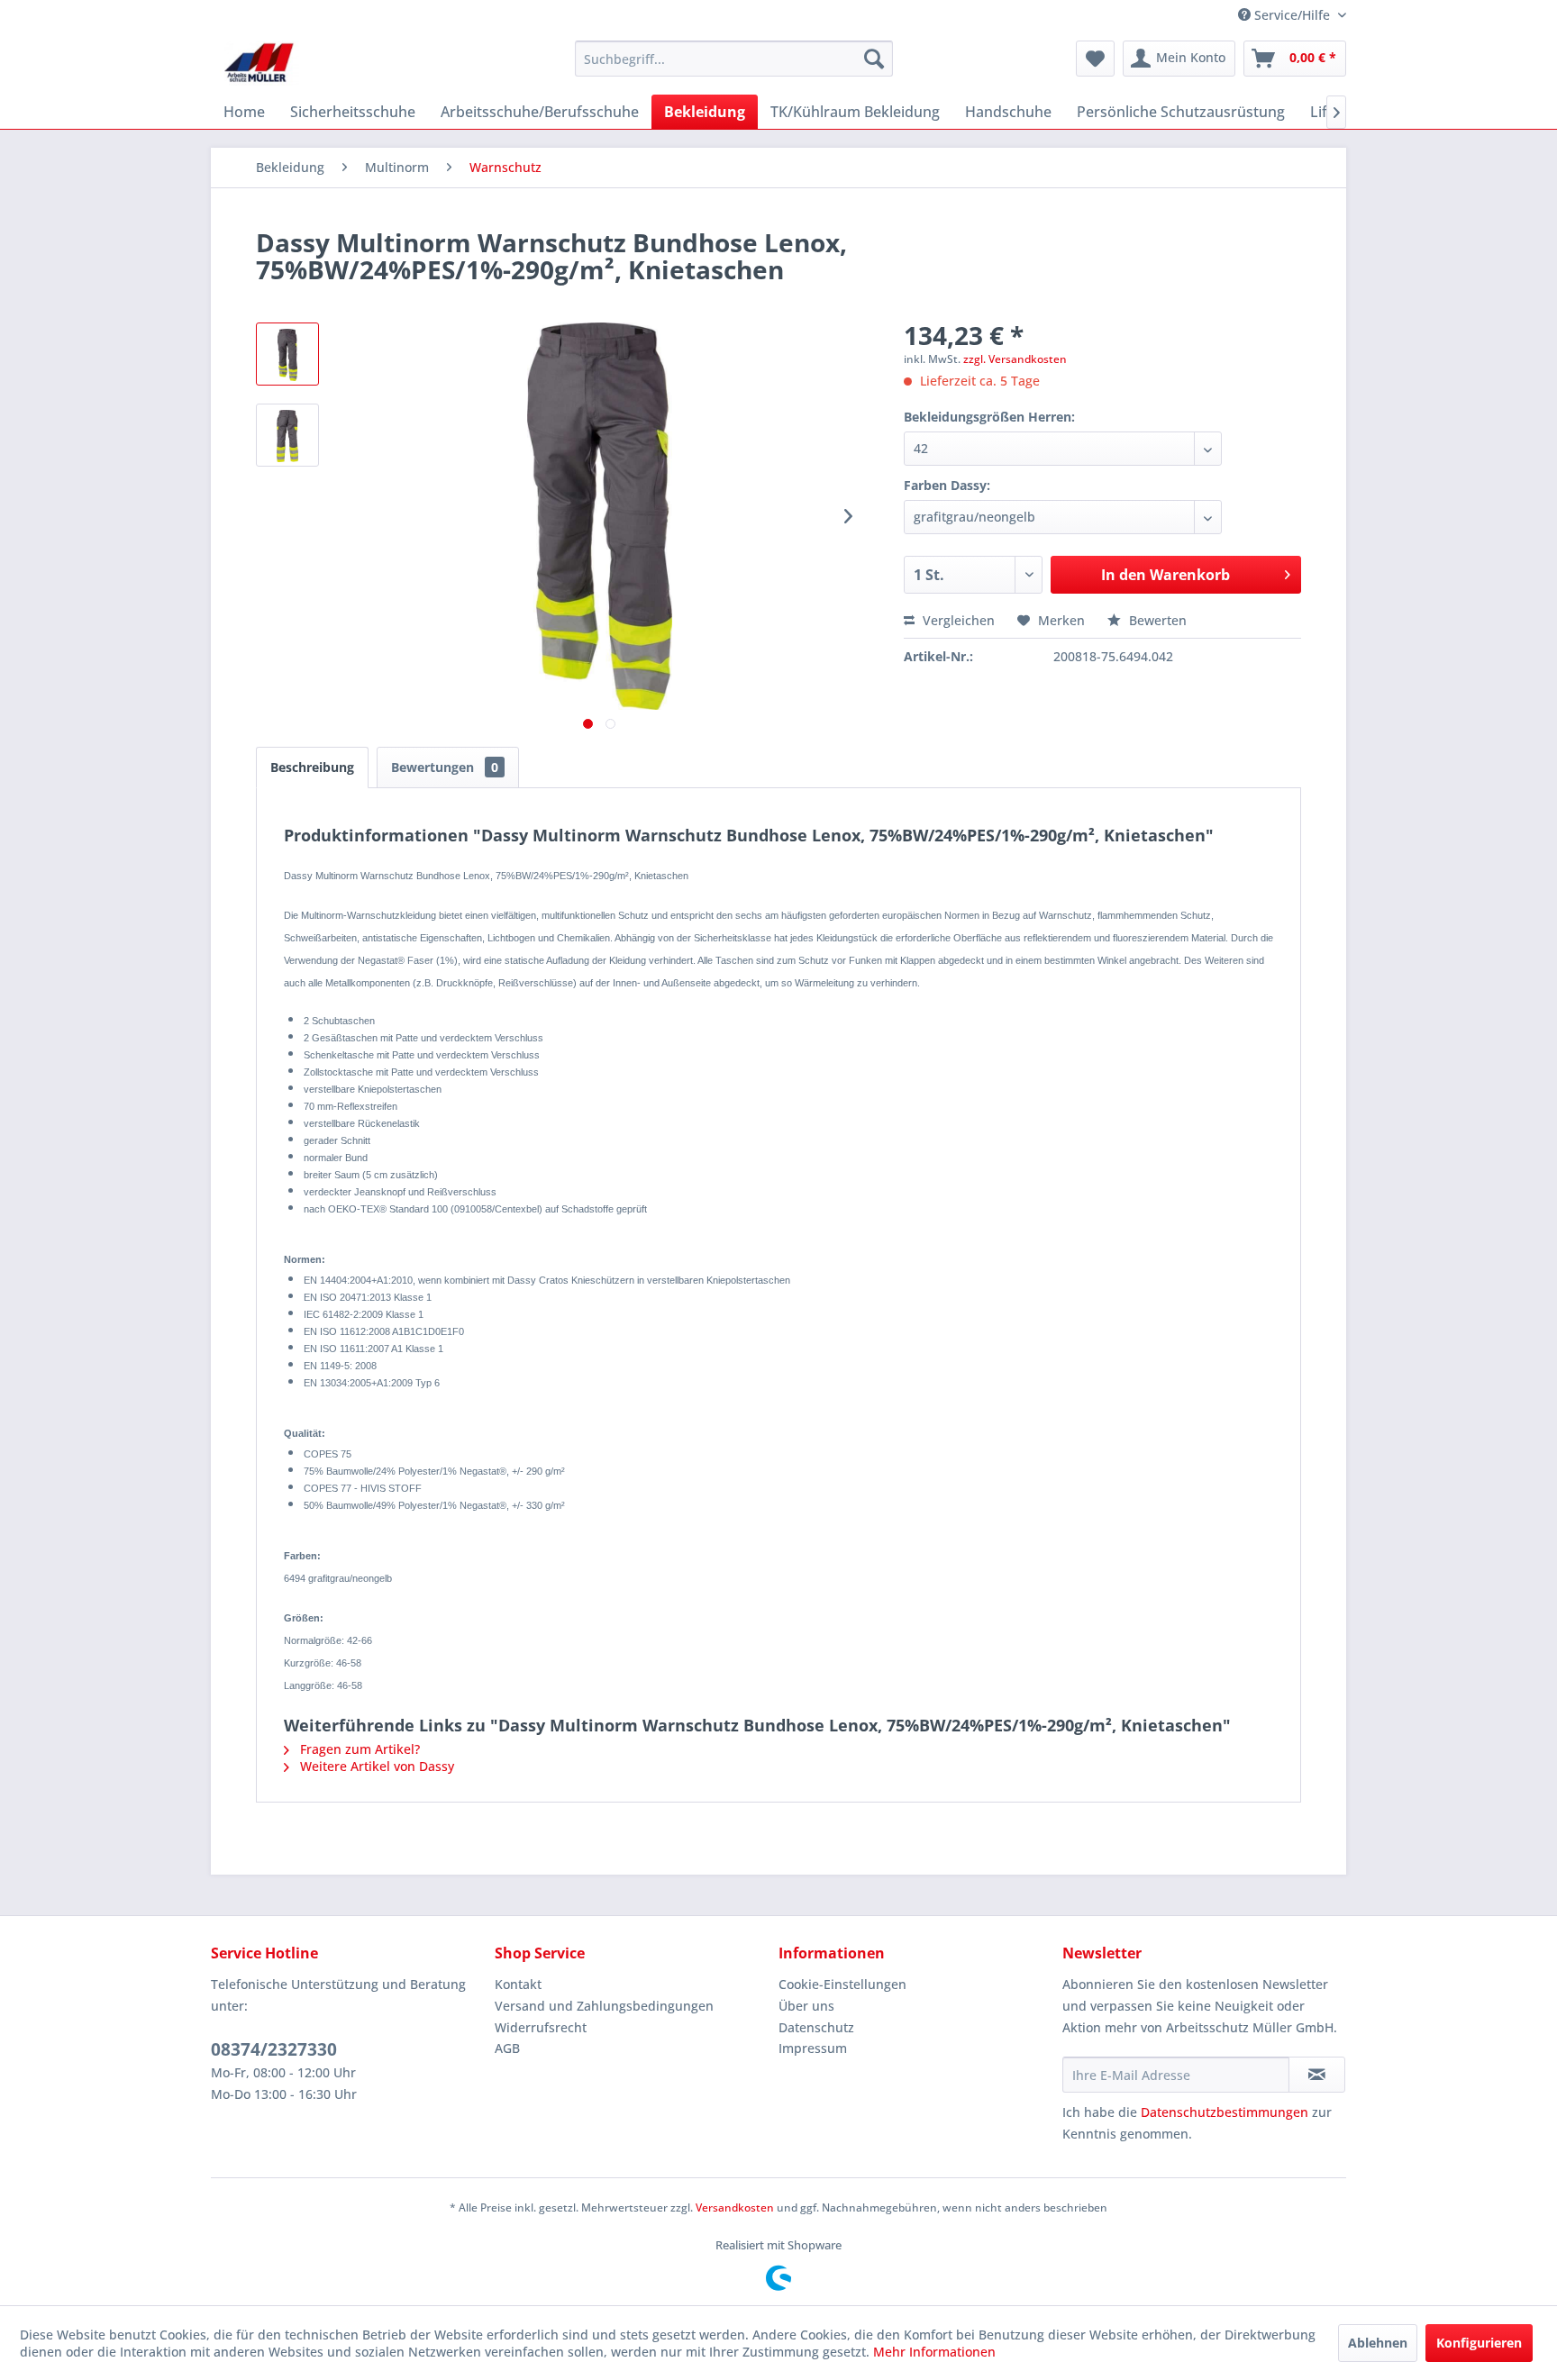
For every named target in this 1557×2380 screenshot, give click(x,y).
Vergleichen (957, 620)
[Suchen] (874, 59)
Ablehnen (1378, 2343)
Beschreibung (312, 767)
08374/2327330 (274, 2049)
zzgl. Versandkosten (1015, 359)
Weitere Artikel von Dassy (375, 1766)
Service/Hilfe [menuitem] (1292, 15)
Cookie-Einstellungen (842, 1984)
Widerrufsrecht (541, 2027)
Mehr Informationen (934, 2352)
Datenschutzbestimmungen (1225, 2112)
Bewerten (1156, 620)
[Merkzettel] (1095, 59)
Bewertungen (445, 767)
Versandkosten (735, 2207)
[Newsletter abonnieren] (1317, 2075)
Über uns (806, 2006)
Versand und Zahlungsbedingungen (604, 2006)
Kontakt (518, 1984)
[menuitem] (734, 59)
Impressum (813, 2048)
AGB (507, 2048)
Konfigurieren (1479, 2343)
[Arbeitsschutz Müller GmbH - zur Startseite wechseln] (259, 63)
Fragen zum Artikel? (358, 1749)
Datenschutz (816, 2027)
